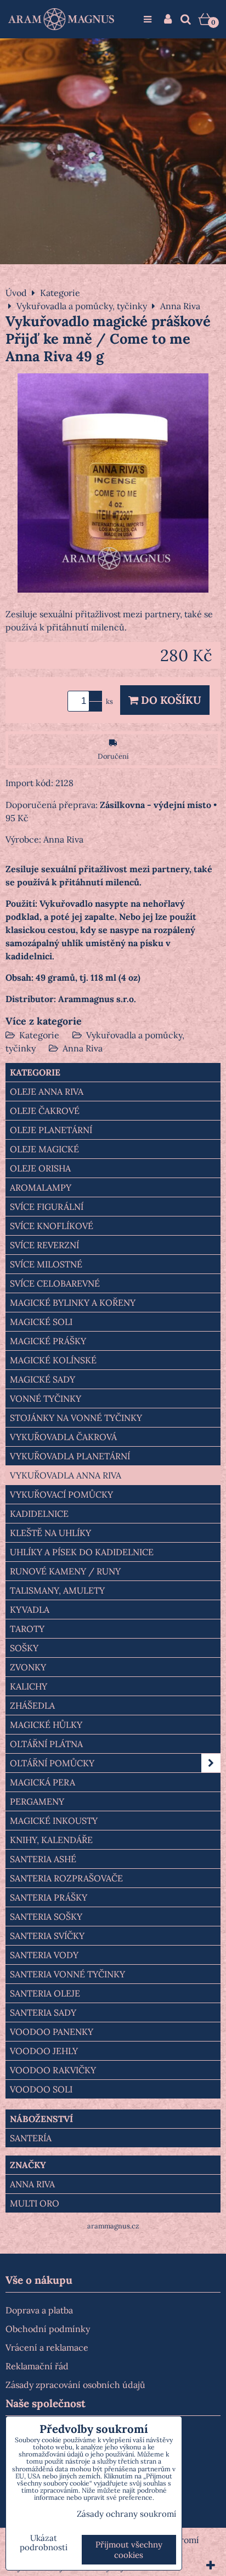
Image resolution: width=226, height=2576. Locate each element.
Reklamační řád (37, 2366)
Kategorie (39, 1035)
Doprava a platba (39, 2310)
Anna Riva (83, 1048)
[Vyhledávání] (186, 19)
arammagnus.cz (113, 2226)
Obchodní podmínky (48, 2329)
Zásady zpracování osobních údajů (75, 2385)
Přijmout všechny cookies (129, 2550)
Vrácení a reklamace (47, 2347)
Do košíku (170, 700)
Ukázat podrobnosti (44, 2543)
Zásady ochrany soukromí (126, 2514)
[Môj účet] (168, 19)
